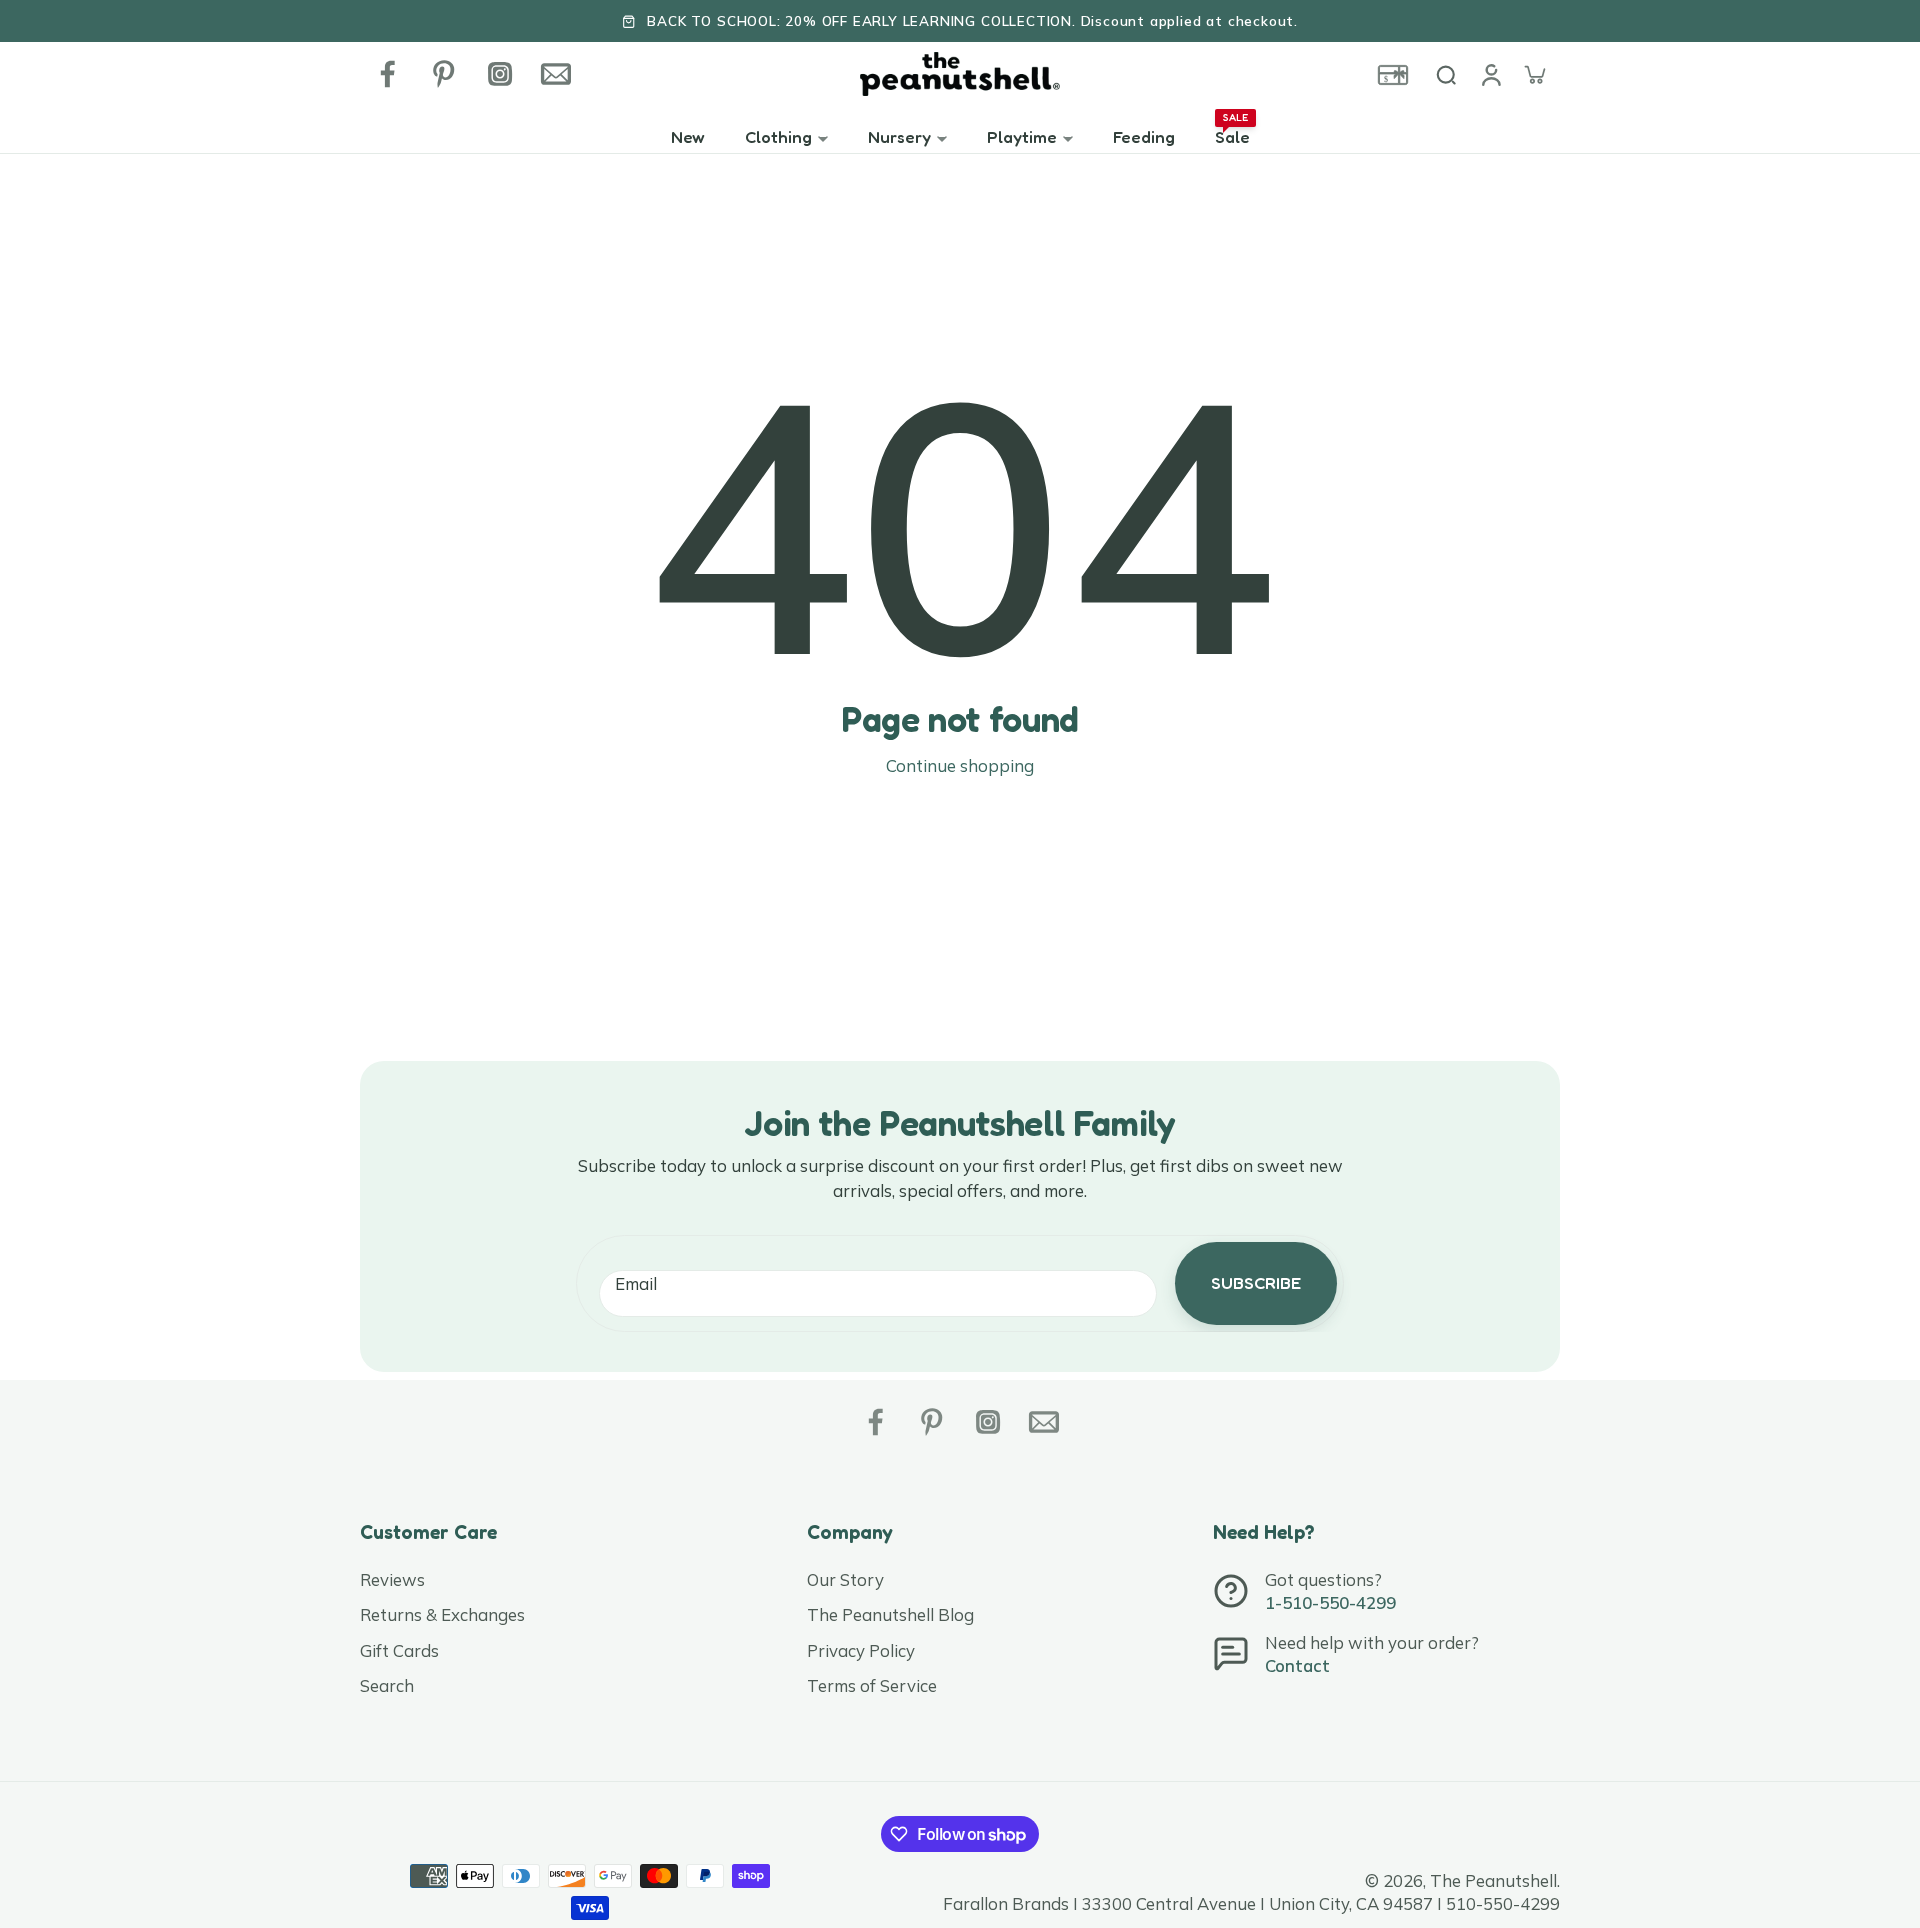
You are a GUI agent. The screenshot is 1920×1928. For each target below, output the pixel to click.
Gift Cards (399, 1650)
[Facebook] (388, 74)
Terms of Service (872, 1685)
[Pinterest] (444, 74)
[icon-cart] (1534, 74)
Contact (1297, 1665)
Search (387, 1685)
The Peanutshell (1493, 1880)
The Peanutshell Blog (890, 1614)
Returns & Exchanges (442, 1614)
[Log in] (1490, 74)
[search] (1446, 74)
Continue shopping (960, 765)
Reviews (392, 1579)
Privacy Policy (861, 1650)
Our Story (845, 1579)
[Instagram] (500, 74)
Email (636, 1283)
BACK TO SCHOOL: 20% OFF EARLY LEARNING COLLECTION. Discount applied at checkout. (972, 20)
